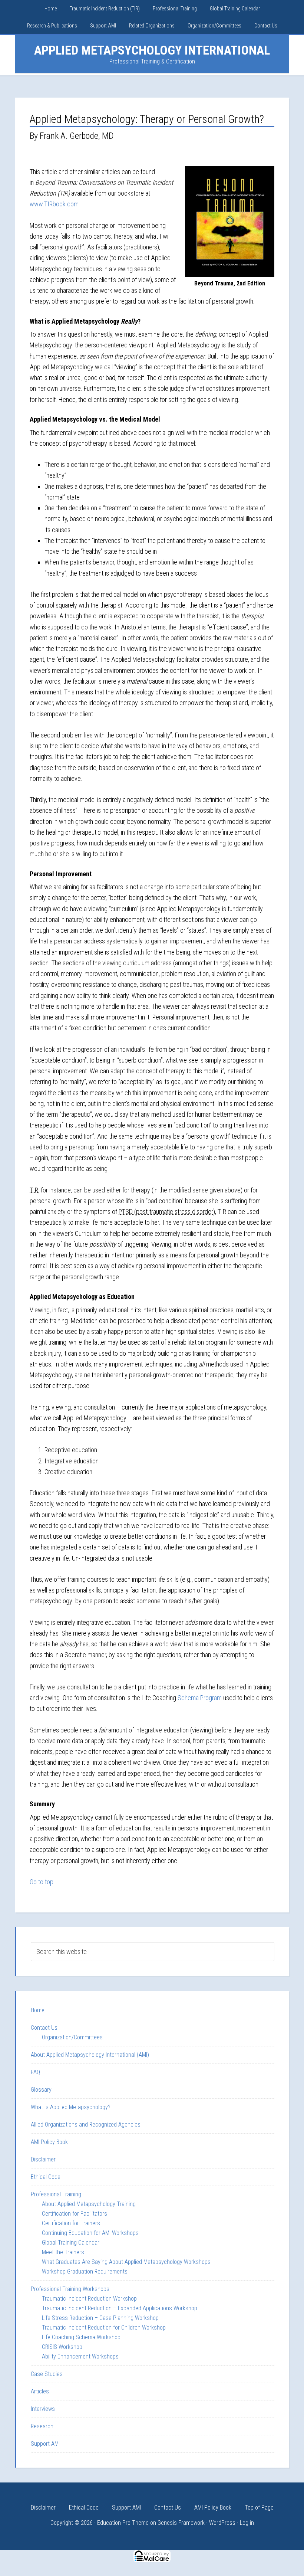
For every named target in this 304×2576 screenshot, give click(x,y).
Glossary (41, 2090)
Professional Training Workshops (70, 2289)
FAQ (35, 2072)
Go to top (42, 1882)
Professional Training (56, 2194)
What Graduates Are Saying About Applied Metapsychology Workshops (126, 2262)
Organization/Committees (72, 2037)
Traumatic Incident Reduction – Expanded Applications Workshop (120, 2308)
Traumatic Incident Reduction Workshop (89, 2299)
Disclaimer (43, 2159)
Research (42, 2426)
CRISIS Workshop (62, 2347)
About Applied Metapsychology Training (89, 2204)
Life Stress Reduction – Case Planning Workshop (100, 2318)
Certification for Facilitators (75, 2214)
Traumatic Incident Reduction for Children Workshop (104, 2328)
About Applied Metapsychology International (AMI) (90, 2055)
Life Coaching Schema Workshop (81, 2337)
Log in (247, 2523)
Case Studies (47, 2374)
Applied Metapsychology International (152, 50)
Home (38, 2010)
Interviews (43, 2409)
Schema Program (200, 1698)
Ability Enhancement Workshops (80, 2356)
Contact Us (44, 2028)
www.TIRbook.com (54, 204)
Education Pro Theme (123, 2523)
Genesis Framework (181, 2523)
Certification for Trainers (71, 2223)
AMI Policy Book (49, 2142)
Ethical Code (46, 2177)
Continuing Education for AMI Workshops (90, 2233)
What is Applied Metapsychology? (71, 2107)
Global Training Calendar (71, 2243)
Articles (40, 2391)
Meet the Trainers (63, 2252)
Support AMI (45, 2444)
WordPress (222, 2523)
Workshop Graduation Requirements (85, 2271)
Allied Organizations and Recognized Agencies (86, 2125)
